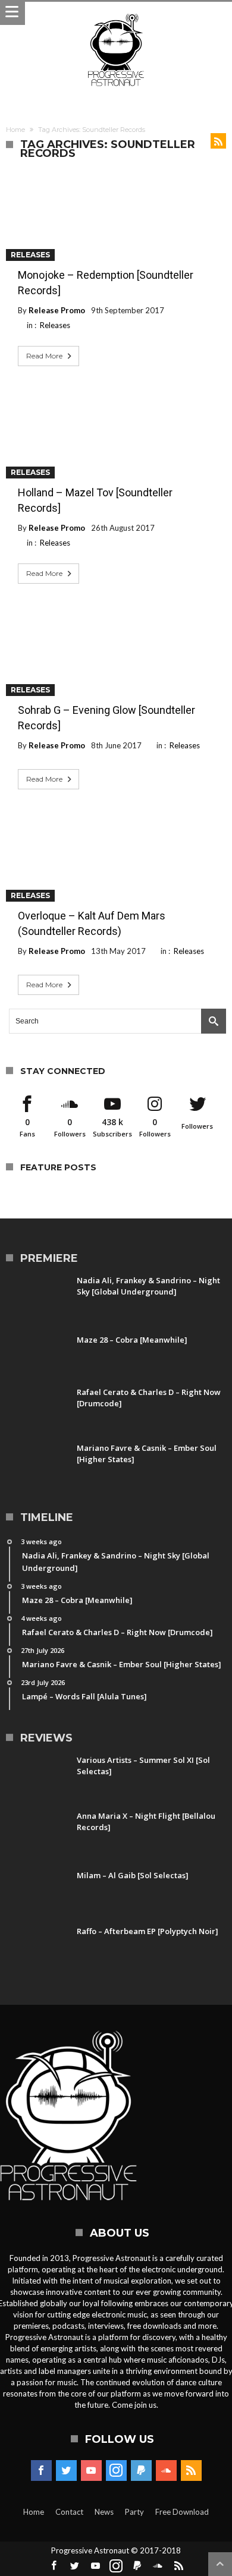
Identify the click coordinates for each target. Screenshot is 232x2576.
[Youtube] (91, 2471)
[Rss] (191, 2471)
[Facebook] (41, 2471)
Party (134, 2512)
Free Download (182, 2512)
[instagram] (116, 2471)
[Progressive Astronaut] (116, 13)
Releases (30, 255)
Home (15, 130)
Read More (44, 356)
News (104, 2512)
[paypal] (141, 2471)
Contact (69, 2512)
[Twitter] (66, 2471)
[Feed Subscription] (218, 141)
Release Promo (57, 310)
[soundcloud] (166, 2471)
